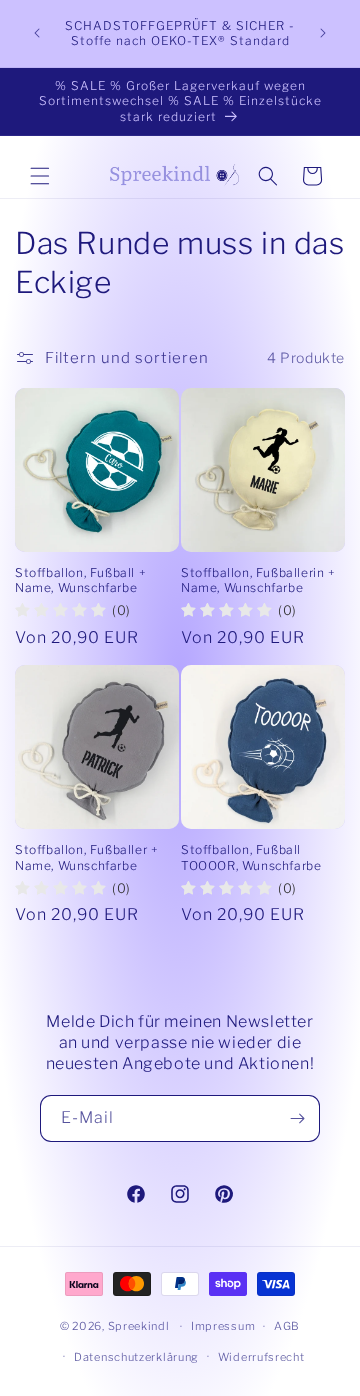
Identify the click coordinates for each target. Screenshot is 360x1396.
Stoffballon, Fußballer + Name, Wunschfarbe (86, 857)
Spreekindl (139, 1326)
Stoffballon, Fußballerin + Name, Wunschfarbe (258, 580)
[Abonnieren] (297, 1118)
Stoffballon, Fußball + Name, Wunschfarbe (80, 580)
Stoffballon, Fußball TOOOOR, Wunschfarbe (251, 857)
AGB (287, 1326)
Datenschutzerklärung (136, 1357)
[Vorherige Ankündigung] (37, 33)
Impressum (223, 1326)
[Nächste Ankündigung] (323, 33)
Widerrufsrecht (261, 1357)
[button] (40, 176)
